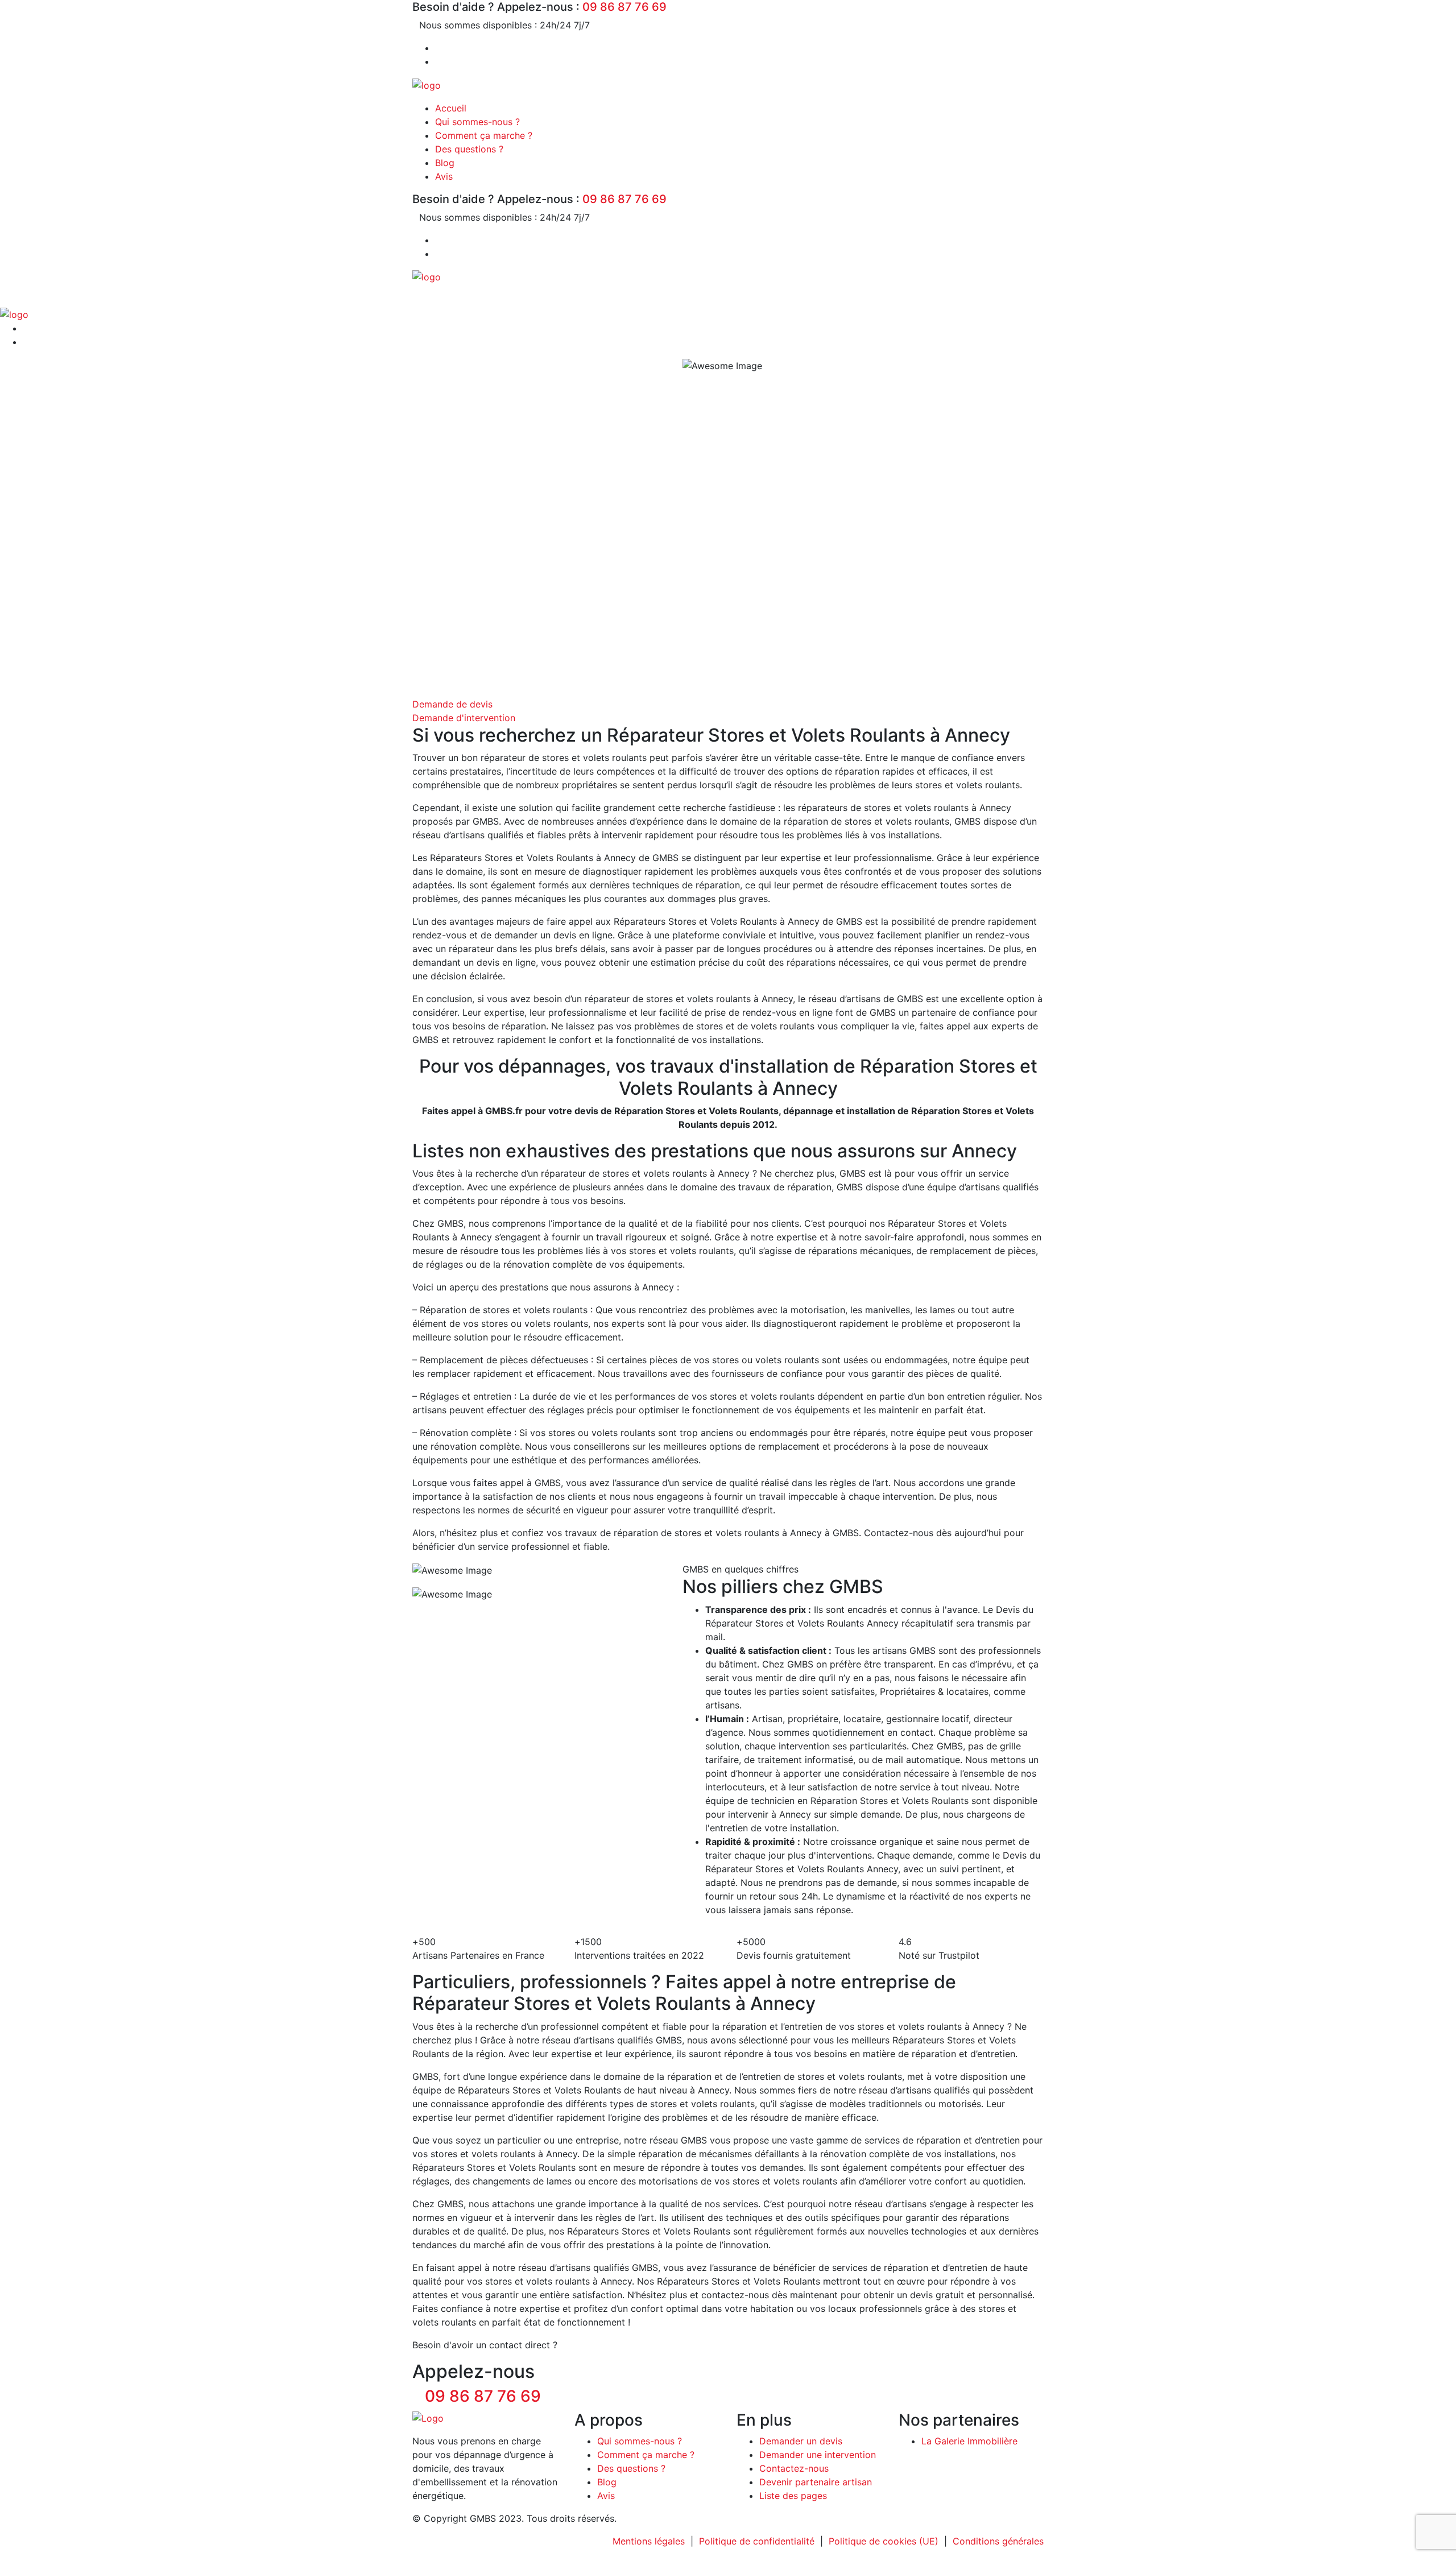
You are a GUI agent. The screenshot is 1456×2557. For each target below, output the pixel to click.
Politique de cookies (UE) (884, 2541)
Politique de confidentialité (757, 2541)
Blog (445, 163)
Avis (444, 176)
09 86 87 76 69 (624, 7)
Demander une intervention (818, 2455)
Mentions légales (649, 2541)
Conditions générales (998, 2541)
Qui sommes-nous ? (477, 122)
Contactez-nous (794, 2468)
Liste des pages (793, 2496)
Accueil (451, 108)
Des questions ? (469, 149)
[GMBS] (427, 84)
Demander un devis (801, 2441)
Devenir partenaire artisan (816, 2482)
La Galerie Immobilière (969, 2441)
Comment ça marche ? (484, 135)
